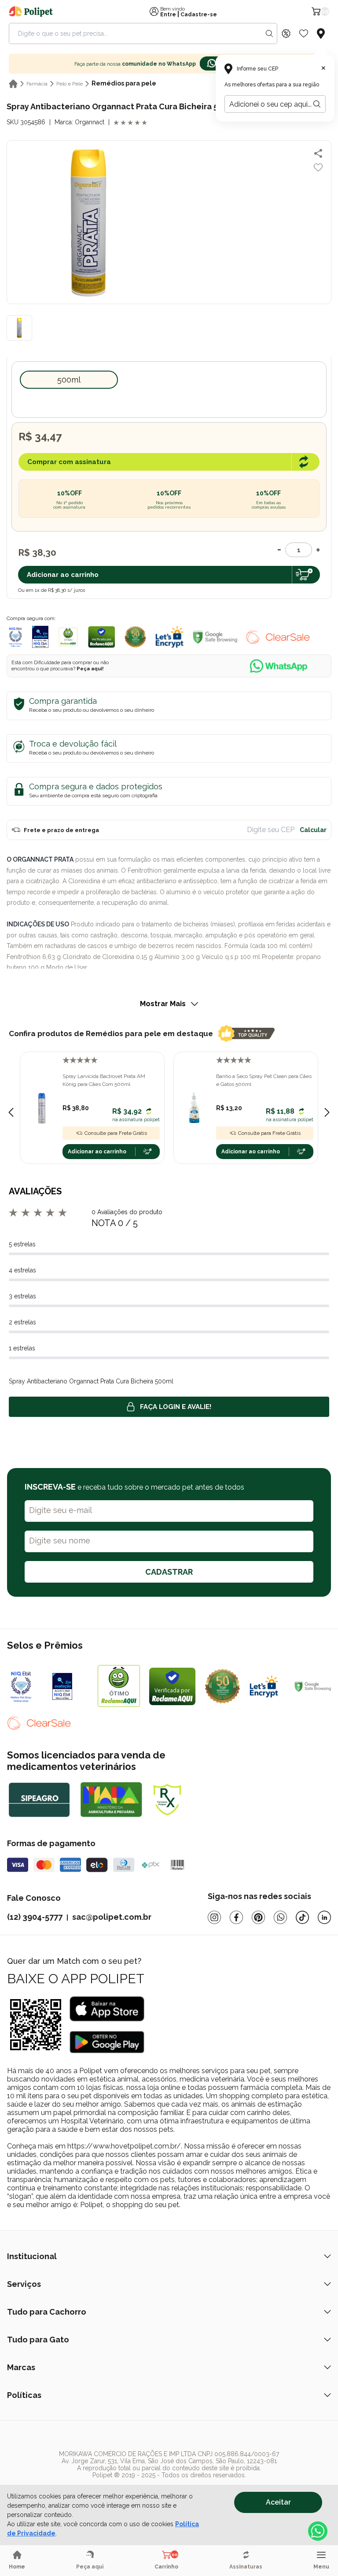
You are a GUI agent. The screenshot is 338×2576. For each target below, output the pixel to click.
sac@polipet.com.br (112, 1917)
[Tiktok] (302, 1917)
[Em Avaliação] (40, 637)
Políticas (24, 2395)
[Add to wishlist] (318, 167)
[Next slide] (327, 1112)
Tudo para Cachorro (47, 2312)
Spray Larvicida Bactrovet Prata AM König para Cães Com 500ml (104, 1080)
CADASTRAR (169, 1572)
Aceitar (278, 2502)
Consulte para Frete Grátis (116, 1133)
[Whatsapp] (280, 1917)
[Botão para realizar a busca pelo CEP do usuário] (317, 104)
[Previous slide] (11, 1112)
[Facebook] (236, 1917)
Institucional (32, 2256)
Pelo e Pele (70, 84)
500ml (69, 380)
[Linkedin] (324, 1917)
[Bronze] (71, 1686)
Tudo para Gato (38, 2340)
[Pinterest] (258, 1917)
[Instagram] (214, 1917)
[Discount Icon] (286, 33)
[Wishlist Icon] (304, 33)
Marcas (21, 2367)
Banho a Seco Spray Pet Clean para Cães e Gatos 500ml (264, 1080)
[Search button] (269, 33)
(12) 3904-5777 (35, 1917)
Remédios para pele (124, 83)
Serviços (24, 2284)
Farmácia (37, 84)
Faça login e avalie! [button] (176, 1407)
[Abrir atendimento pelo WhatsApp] (318, 2531)
